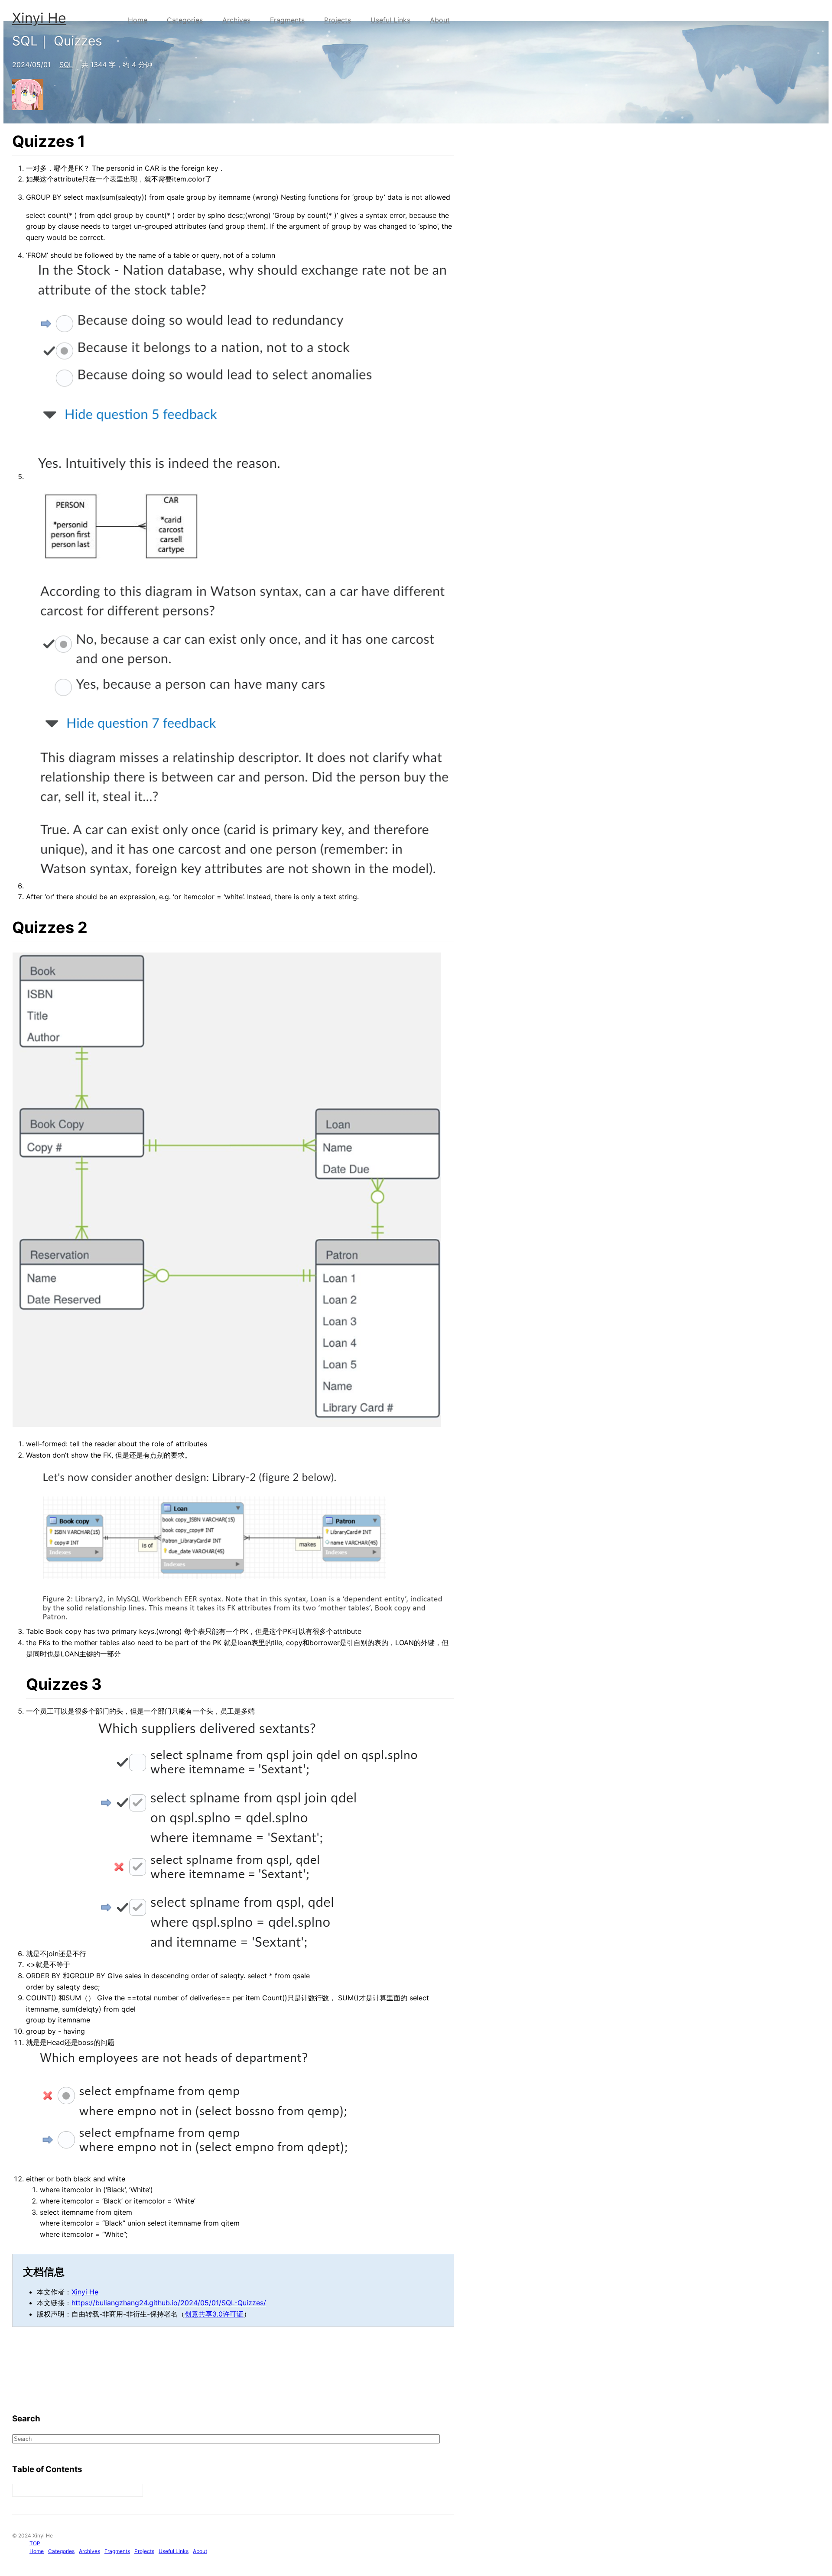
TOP (35, 2543)
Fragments (287, 20)
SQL (66, 65)
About (440, 20)
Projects (338, 20)
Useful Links (390, 20)
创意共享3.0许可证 (214, 2314)
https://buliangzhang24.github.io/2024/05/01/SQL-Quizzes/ (169, 2303)
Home (138, 20)
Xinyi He (39, 18)
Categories (185, 20)
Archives (236, 20)
